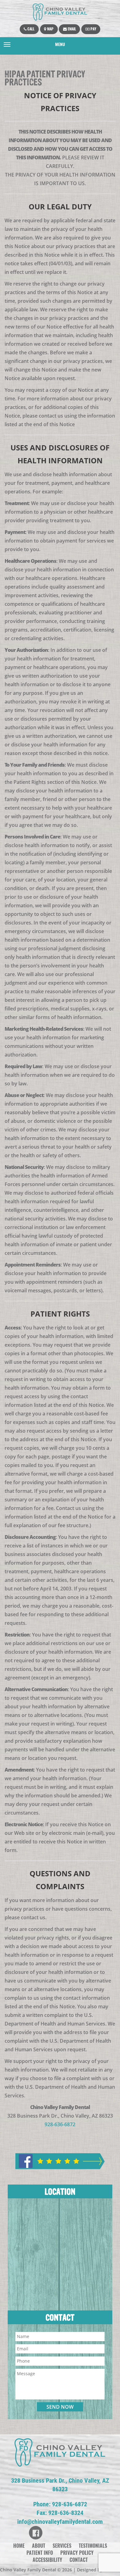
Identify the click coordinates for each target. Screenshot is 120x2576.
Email (71, 29)
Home (19, 2546)
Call (30, 29)
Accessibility (47, 2560)
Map (50, 29)
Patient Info (40, 2553)
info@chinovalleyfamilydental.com (60, 2522)
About (39, 2546)
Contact (79, 2560)
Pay (93, 29)
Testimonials (93, 2546)
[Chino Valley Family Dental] (60, 12)
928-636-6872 (60, 2124)
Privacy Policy (77, 2553)
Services (62, 2546)
